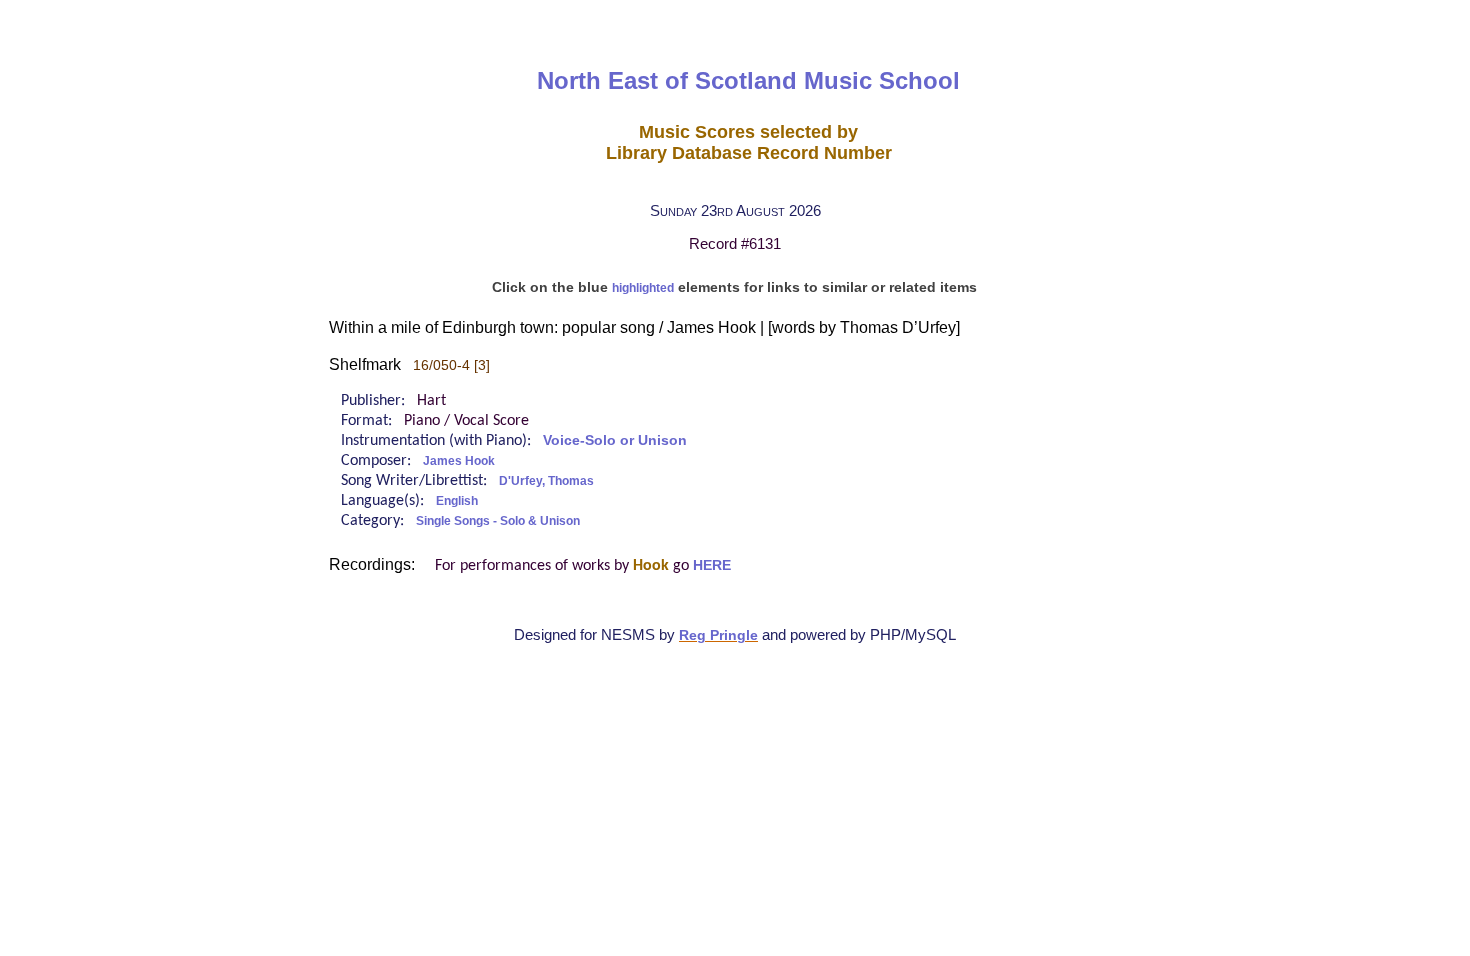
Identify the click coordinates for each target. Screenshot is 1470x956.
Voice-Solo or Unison (615, 440)
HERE (712, 565)
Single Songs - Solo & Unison (498, 521)
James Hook (459, 461)
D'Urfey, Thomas (546, 481)
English (457, 501)
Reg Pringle (718, 635)
